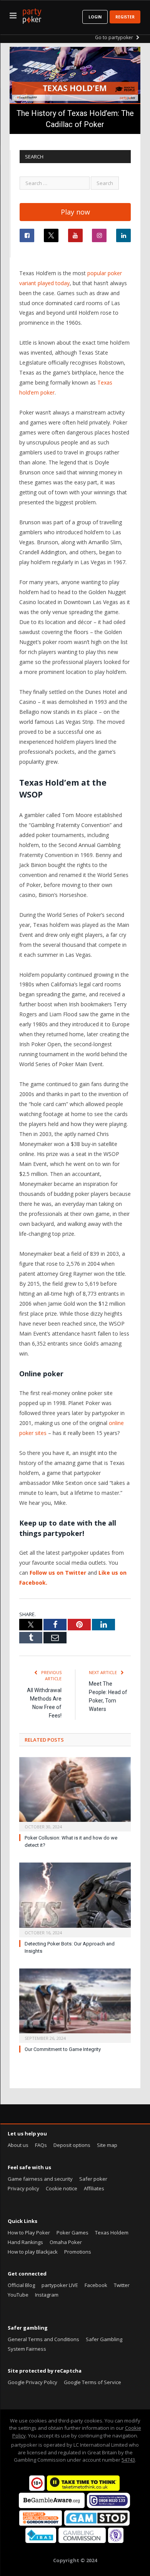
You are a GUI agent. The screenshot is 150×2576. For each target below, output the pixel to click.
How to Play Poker (29, 2233)
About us (18, 2145)
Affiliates (94, 2188)
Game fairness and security (40, 2179)
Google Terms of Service (92, 2382)
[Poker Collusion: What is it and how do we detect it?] (75, 1793)
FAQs (41, 2145)
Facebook (96, 2285)
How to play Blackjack (33, 2252)
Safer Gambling (104, 2339)
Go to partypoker (115, 37)
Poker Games (72, 2233)
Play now (75, 212)
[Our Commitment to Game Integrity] (75, 2005)
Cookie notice (62, 2188)
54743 (128, 2460)
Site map (107, 2145)
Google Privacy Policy (32, 2382)
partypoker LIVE (60, 2285)
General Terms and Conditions (43, 2339)
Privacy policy (23, 2188)
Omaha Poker (66, 2242)
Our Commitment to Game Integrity (63, 2049)
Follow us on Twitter (58, 1573)
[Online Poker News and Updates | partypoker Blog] (32, 15)
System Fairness (27, 2349)
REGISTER (125, 17)
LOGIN (95, 17)
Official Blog (21, 2285)
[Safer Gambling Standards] (116, 2541)
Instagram (47, 2295)
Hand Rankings (25, 2242)
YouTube (18, 2295)
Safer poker (93, 2179)
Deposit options (72, 2145)
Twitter (122, 2285)
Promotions (78, 2252)
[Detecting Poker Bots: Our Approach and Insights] (75, 1899)
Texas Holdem (112, 2233)
